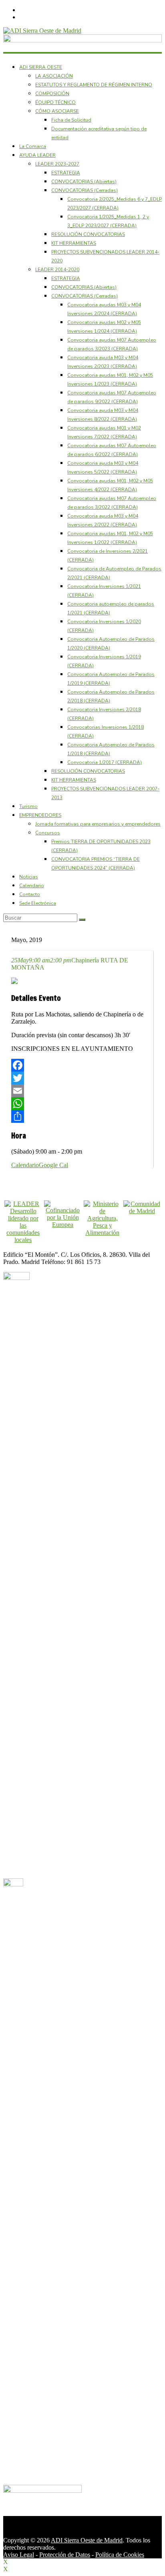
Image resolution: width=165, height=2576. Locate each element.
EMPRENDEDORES (40, 815)
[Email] (82, 1091)
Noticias (29, 877)
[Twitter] (82, 1078)
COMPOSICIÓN (52, 94)
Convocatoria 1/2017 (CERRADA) (105, 762)
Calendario (32, 886)
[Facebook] (82, 1065)
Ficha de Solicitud (71, 120)
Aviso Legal (19, 2555)
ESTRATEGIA (66, 173)
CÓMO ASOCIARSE (57, 111)
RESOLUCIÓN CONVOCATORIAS (88, 234)
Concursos (48, 833)
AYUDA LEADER (37, 155)
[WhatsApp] (82, 1104)
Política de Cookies (120, 2555)
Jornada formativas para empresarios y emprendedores (98, 824)
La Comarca (33, 146)
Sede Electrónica (38, 903)
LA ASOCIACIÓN (54, 76)
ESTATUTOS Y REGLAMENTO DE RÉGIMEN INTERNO (94, 85)
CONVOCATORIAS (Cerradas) (85, 190)
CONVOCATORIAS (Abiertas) (84, 182)
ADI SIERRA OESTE (41, 67)
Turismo (28, 806)
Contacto (30, 894)
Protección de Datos (65, 2555)
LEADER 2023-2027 (57, 164)
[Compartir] (82, 1116)
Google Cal (53, 1165)
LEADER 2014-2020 (57, 270)
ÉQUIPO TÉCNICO (55, 102)
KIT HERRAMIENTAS (74, 243)
